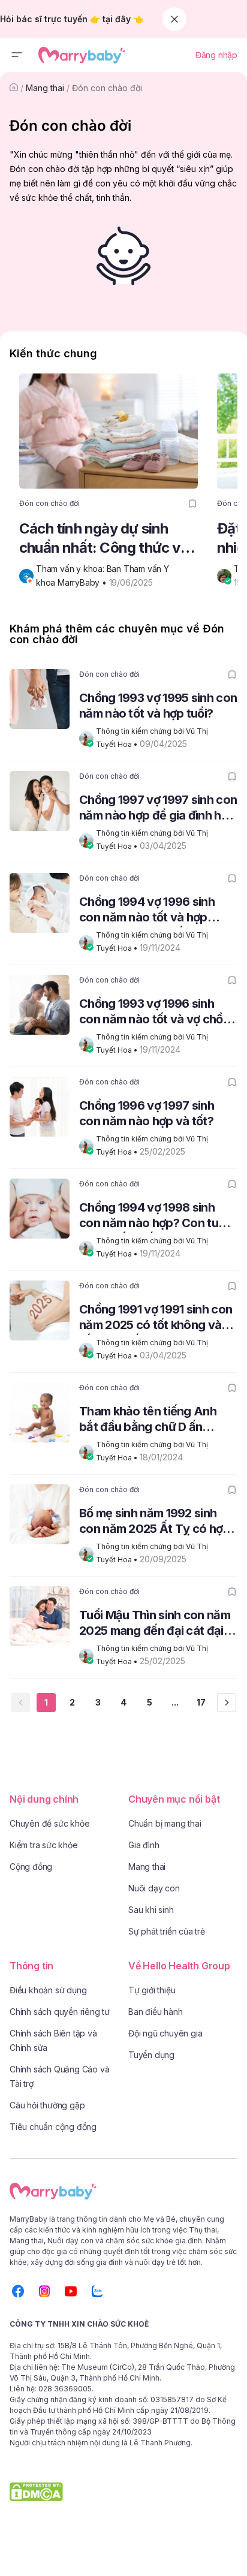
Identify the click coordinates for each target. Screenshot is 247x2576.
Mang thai (45, 88)
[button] (17, 55)
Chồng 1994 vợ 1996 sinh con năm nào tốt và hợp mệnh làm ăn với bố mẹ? (147, 911)
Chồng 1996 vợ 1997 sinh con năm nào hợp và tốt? (147, 1113)
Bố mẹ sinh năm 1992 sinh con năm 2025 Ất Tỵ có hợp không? (155, 1522)
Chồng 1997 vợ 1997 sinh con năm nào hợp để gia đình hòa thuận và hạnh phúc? (158, 809)
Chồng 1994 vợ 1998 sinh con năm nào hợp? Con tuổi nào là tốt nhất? (153, 1217)
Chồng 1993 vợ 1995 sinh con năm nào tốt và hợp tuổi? (158, 706)
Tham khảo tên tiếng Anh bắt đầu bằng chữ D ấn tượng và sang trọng (148, 1420)
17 (201, 1702)
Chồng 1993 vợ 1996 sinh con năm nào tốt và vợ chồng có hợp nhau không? (158, 1013)
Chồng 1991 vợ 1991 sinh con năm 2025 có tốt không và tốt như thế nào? (156, 1319)
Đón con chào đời (107, 88)
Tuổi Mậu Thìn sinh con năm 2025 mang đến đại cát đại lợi (155, 1624)
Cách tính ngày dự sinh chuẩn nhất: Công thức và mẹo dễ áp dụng (104, 539)
